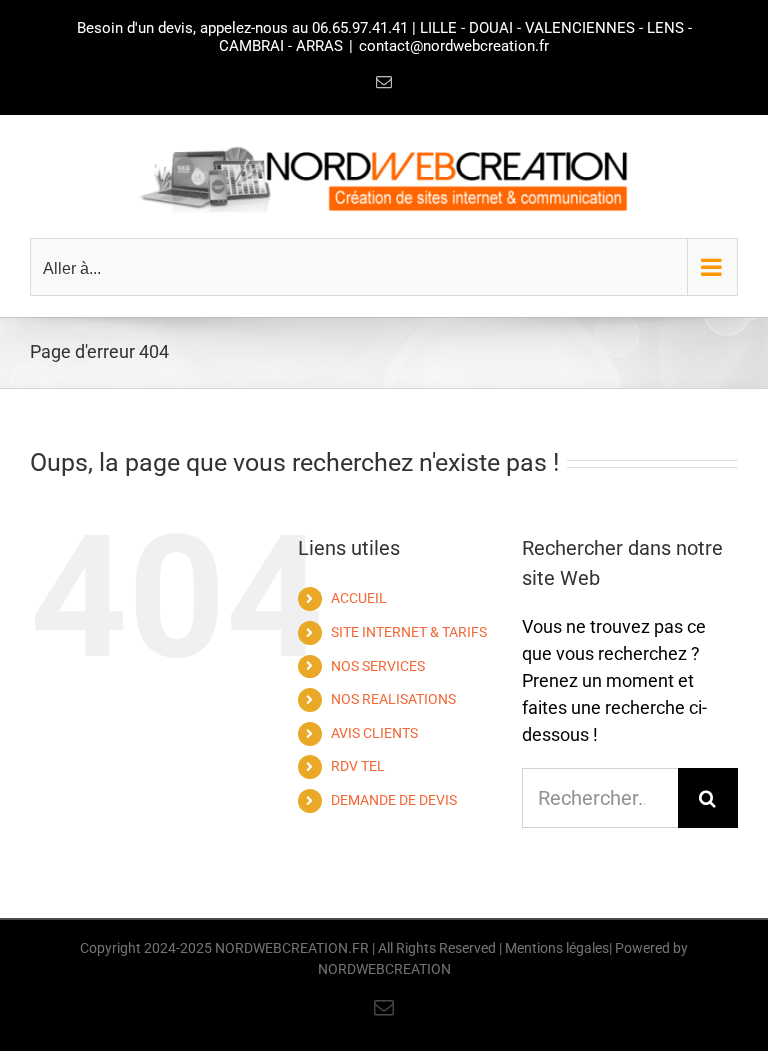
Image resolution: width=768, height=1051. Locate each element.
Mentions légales (557, 948)
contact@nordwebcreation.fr (454, 46)
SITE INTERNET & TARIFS (409, 632)
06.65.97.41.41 (360, 28)
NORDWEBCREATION (384, 969)
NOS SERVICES (378, 666)
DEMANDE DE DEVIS (394, 800)
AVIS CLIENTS (374, 733)
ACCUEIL (359, 598)
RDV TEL (358, 766)
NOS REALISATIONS (393, 699)
